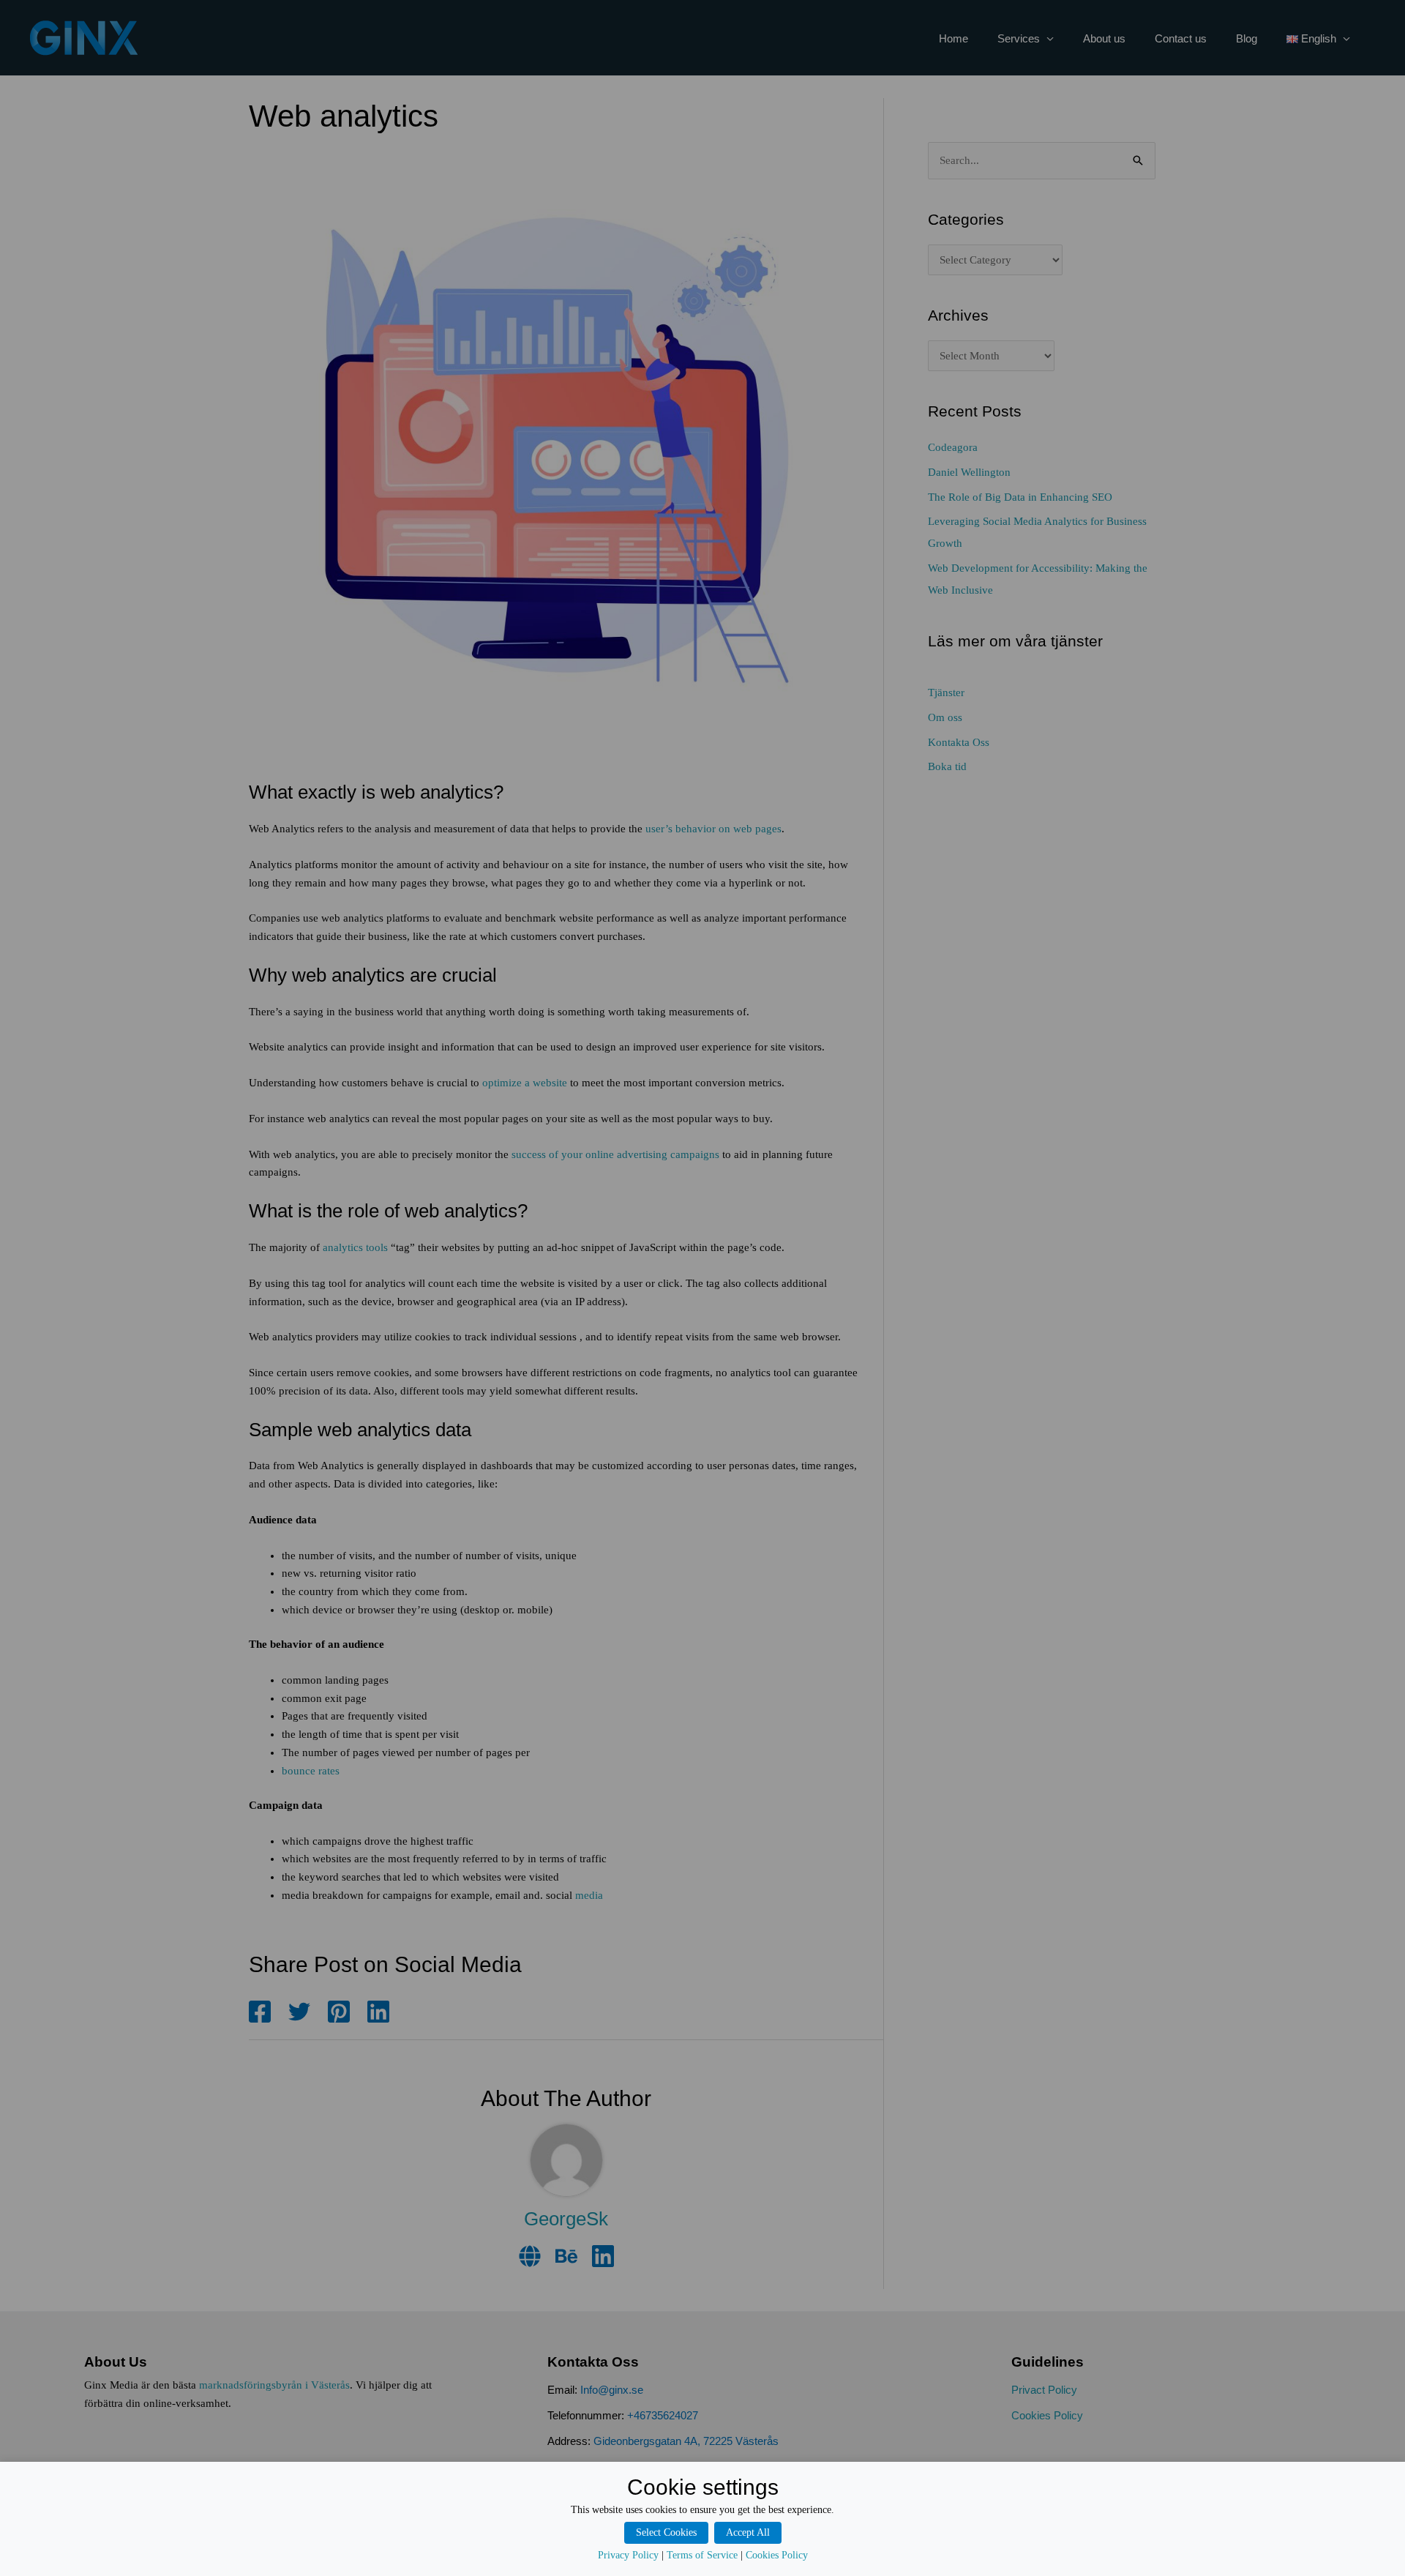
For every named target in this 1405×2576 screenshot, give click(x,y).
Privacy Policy (628, 2555)
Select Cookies (666, 2532)
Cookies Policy (777, 2555)
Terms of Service (702, 2555)
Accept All (748, 2532)
